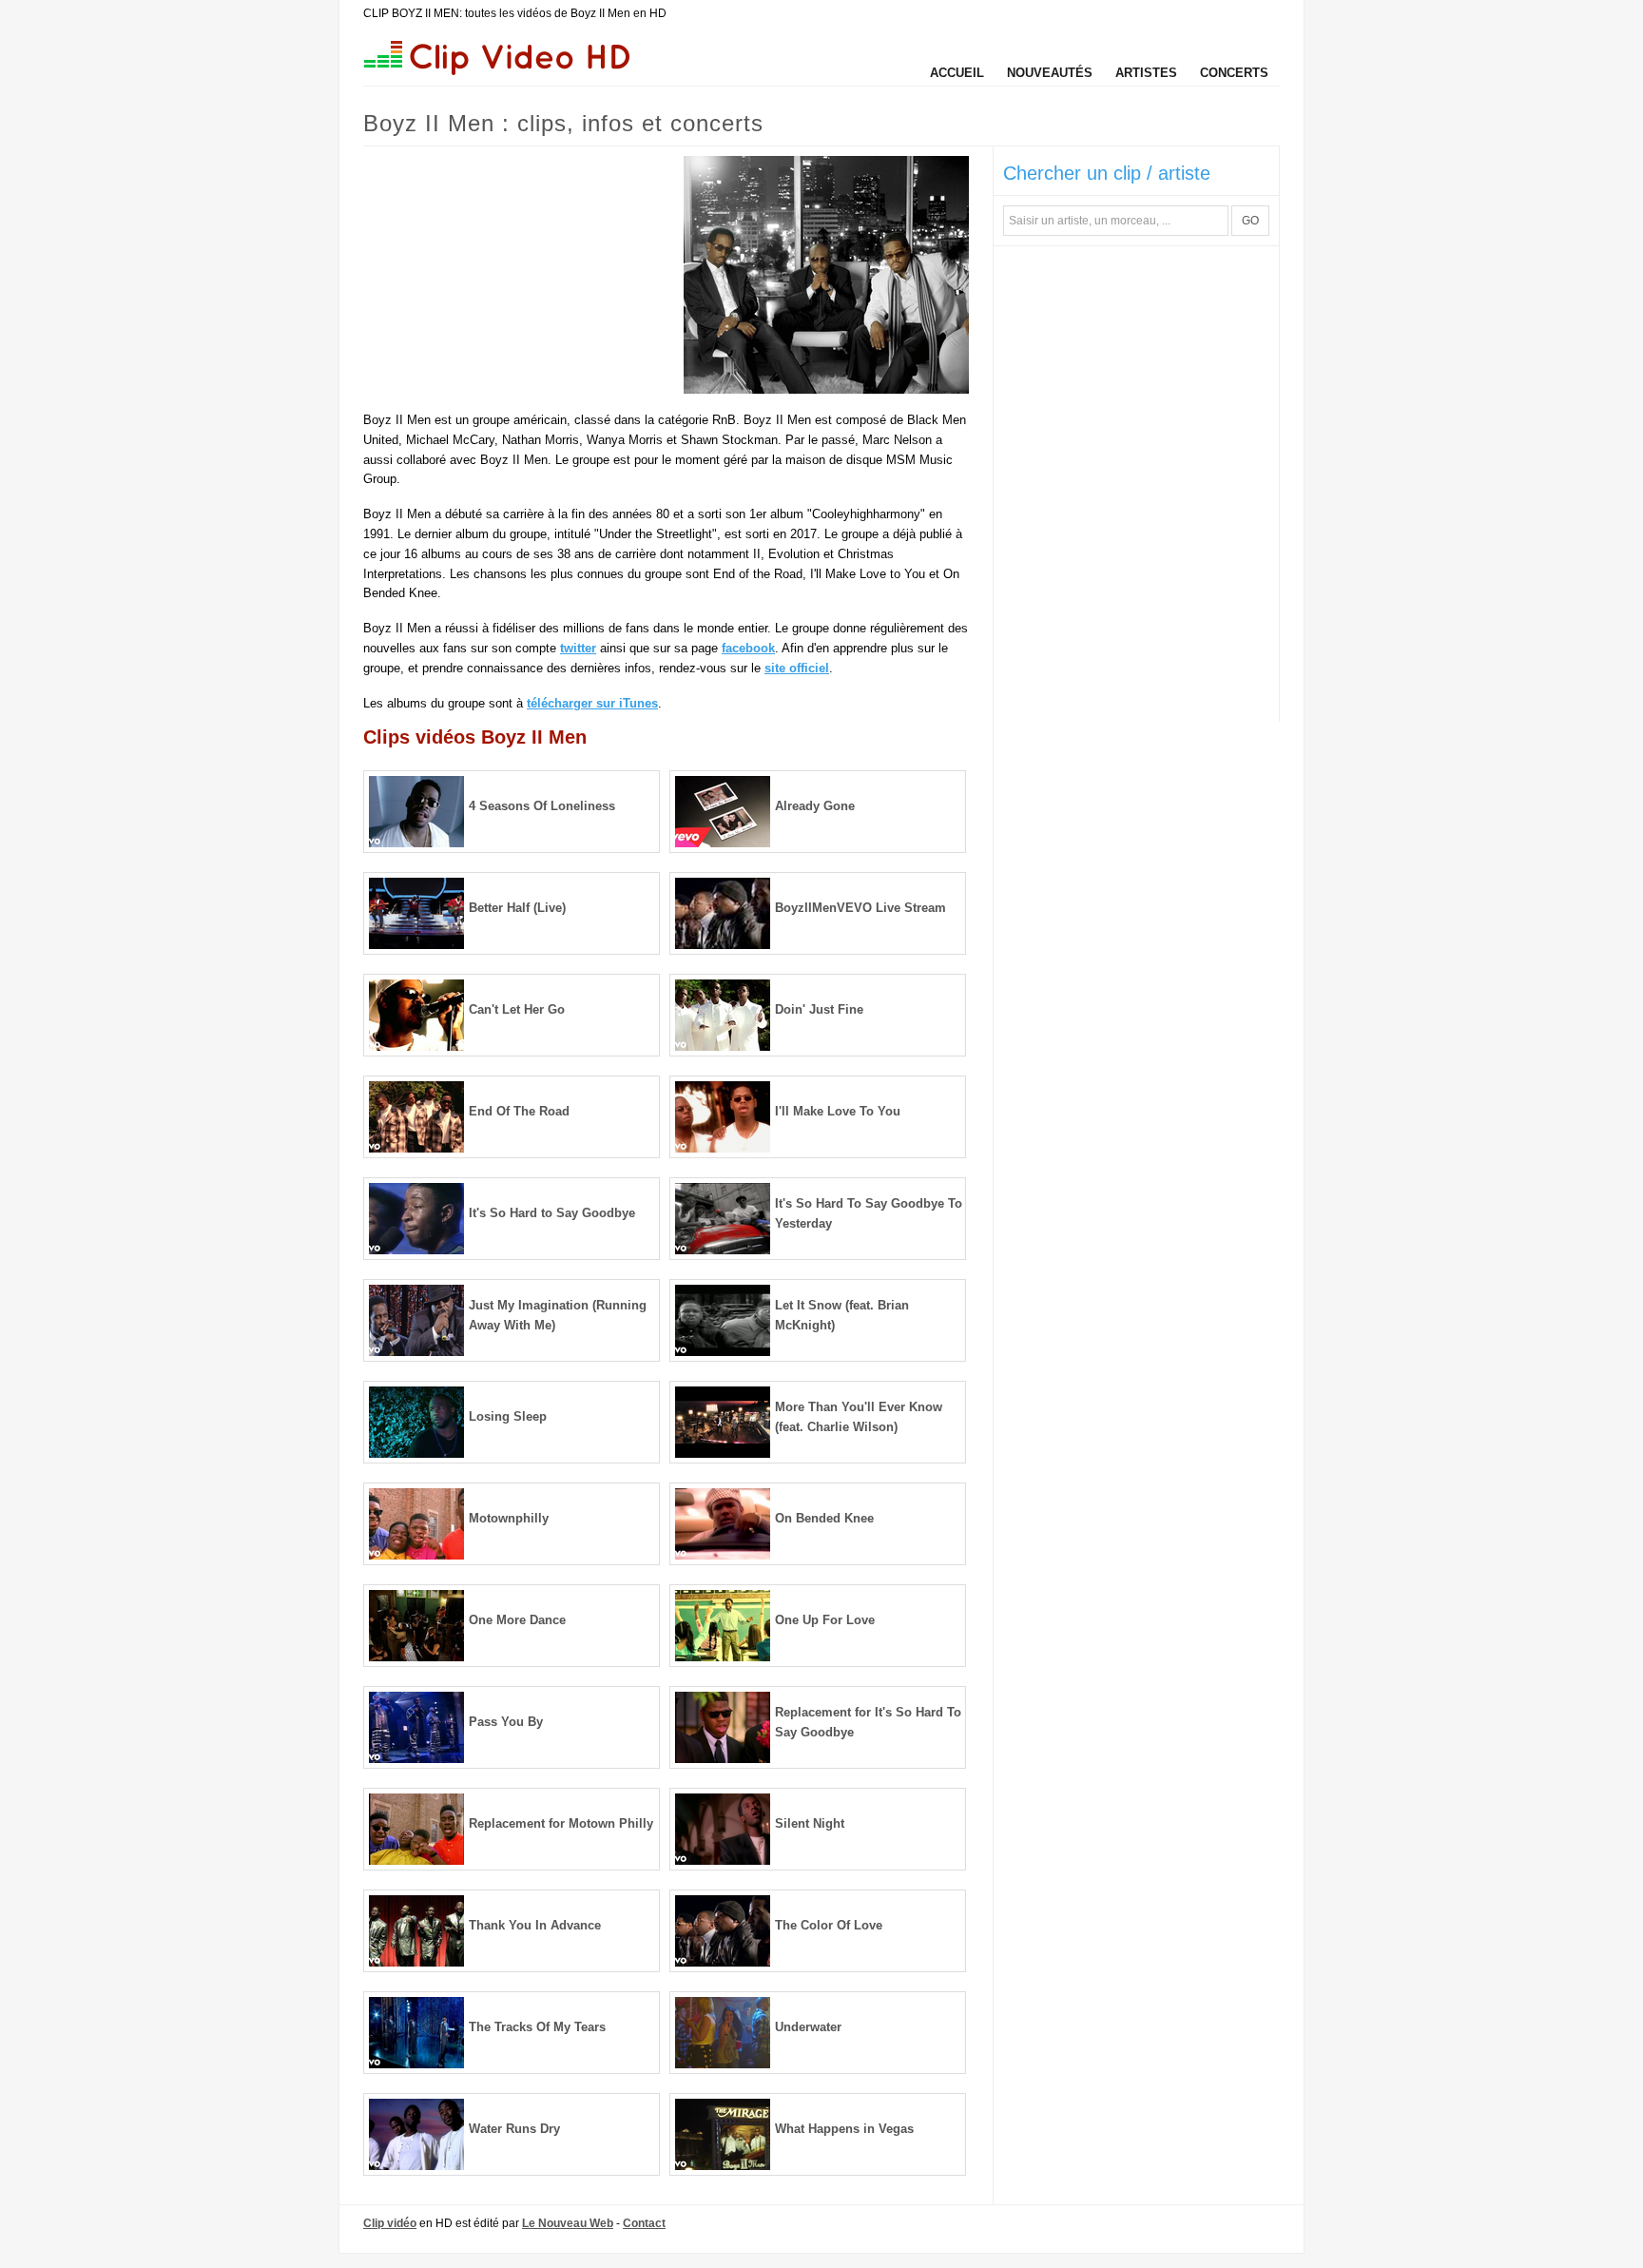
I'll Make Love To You (838, 1111)
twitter (578, 648)
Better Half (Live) (517, 908)
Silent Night (810, 1823)
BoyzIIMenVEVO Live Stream (860, 908)
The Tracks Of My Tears (537, 2027)
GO (1250, 221)
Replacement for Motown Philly (561, 1823)
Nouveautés (1050, 73)
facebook (748, 648)
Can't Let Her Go (517, 1009)
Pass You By (506, 1722)
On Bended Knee (824, 1518)
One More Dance (517, 1620)
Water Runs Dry (514, 2129)
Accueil (957, 73)
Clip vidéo (390, 2223)
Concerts (1234, 73)
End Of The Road (519, 1111)
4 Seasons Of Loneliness (542, 806)
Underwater (808, 2027)
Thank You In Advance (535, 1925)
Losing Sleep (508, 1416)
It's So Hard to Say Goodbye (552, 1213)
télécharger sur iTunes (592, 703)
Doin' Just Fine (819, 1009)
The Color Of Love (829, 1925)
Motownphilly (509, 1518)
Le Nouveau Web (568, 2223)
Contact (644, 2223)
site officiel (797, 668)
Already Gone (815, 806)
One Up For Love (825, 1620)
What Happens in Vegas (844, 2129)
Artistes (1146, 73)
